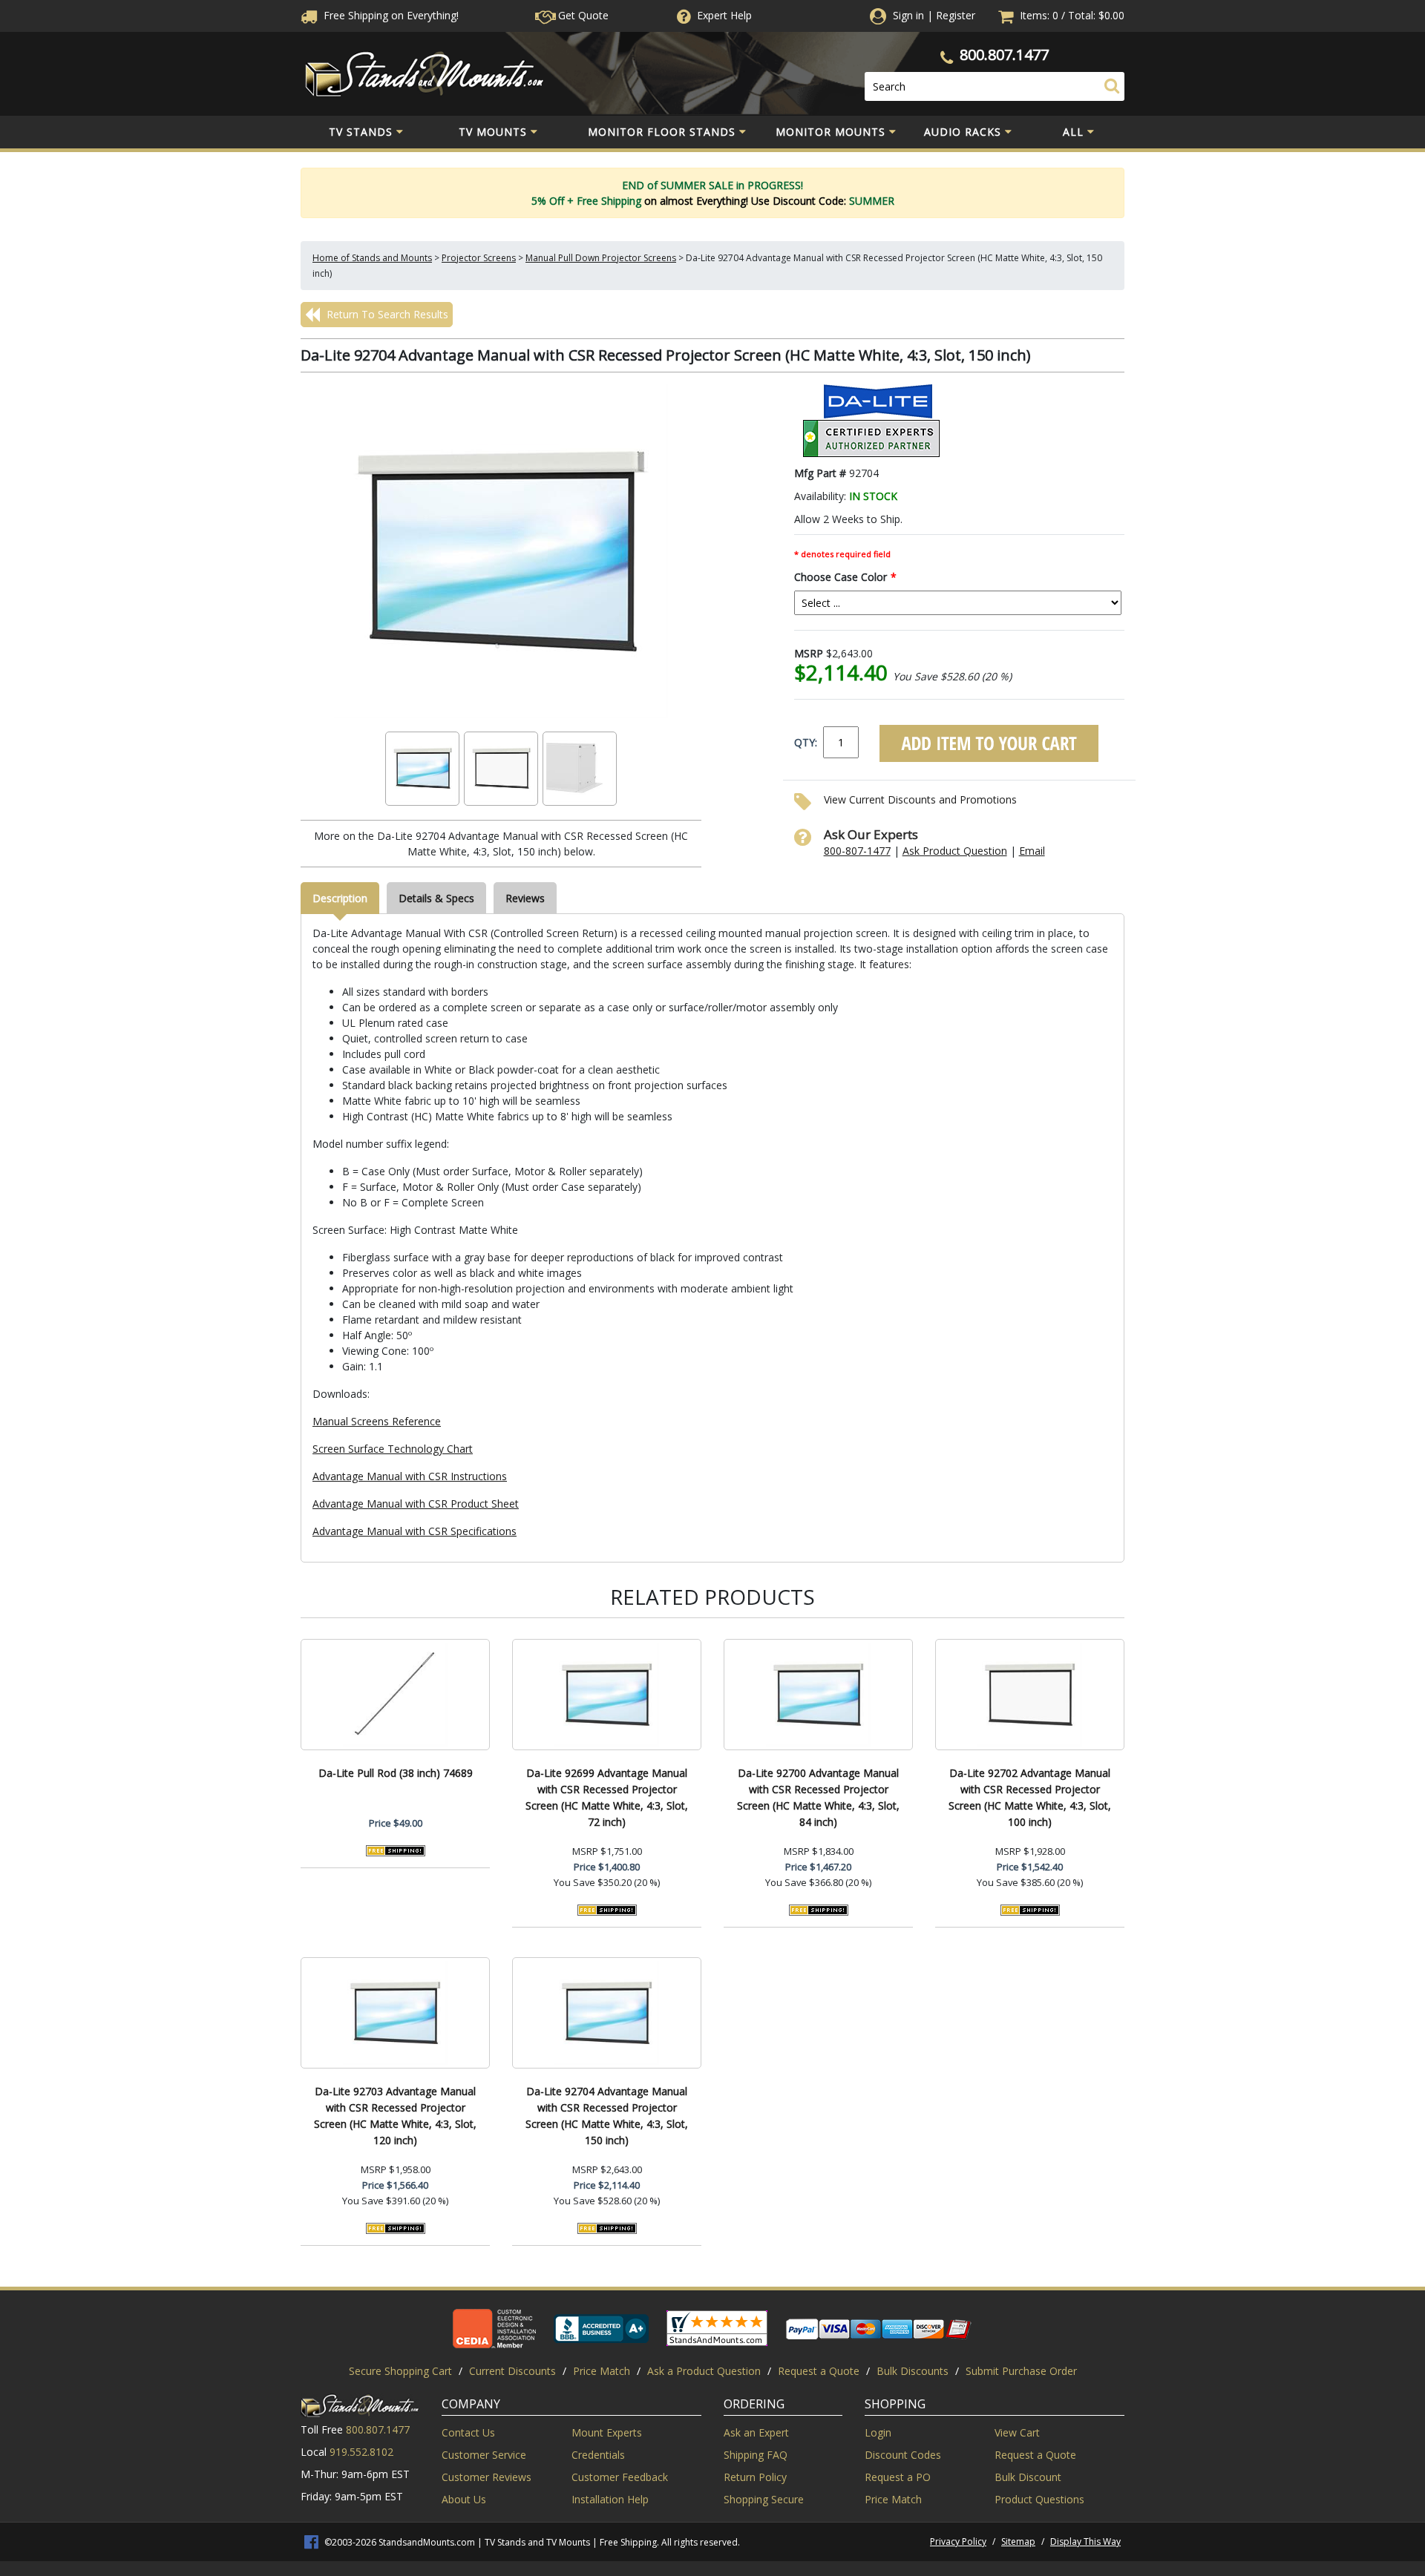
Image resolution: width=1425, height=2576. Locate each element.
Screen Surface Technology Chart (393, 1449)
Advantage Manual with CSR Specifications (415, 1531)
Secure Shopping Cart (400, 2371)
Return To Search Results (386, 314)
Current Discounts (512, 2371)
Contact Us (468, 2432)
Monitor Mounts (831, 132)
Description (340, 898)
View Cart (1017, 2432)
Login (878, 2432)
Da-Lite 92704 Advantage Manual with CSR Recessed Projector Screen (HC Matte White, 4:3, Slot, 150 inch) (607, 2116)
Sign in (908, 15)
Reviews (525, 898)
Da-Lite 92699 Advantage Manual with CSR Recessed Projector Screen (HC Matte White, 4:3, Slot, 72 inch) (607, 1797)
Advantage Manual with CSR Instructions (410, 1476)
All (1073, 132)
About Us (464, 2499)
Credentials (598, 2455)
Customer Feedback (620, 2477)
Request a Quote (819, 2371)
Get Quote (582, 15)
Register (956, 15)
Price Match (602, 2371)
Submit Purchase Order (1021, 2371)
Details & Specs (436, 898)
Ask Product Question (955, 851)
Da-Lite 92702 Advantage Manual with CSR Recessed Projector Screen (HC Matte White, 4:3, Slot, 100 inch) (1030, 1797)
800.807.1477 (1004, 55)
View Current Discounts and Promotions (920, 799)
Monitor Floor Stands (662, 132)
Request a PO (898, 2477)
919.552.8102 (361, 2452)
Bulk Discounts (913, 2371)
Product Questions (1039, 2499)
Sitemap (1018, 2541)
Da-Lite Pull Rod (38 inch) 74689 (396, 1773)
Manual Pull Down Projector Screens (601, 258)
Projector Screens (479, 258)
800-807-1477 (857, 851)
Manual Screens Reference (377, 1421)
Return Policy (755, 2477)
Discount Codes (903, 2455)
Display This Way (1085, 2541)
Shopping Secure (764, 2499)
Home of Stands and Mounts (372, 258)
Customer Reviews (487, 2477)
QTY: (806, 742)
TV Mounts (493, 132)
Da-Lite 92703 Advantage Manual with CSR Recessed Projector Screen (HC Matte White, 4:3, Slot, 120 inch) (395, 2116)
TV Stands (361, 132)
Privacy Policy (958, 2541)
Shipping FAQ (756, 2455)
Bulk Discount (1028, 2477)
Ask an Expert (756, 2432)
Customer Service (484, 2455)
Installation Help (610, 2499)
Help (724, 15)
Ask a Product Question (704, 2371)
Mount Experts (607, 2432)
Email (1032, 851)
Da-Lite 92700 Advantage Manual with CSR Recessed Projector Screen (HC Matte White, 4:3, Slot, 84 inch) (818, 1797)
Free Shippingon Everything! (390, 15)
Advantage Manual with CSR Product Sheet (416, 1504)
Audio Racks (963, 132)
